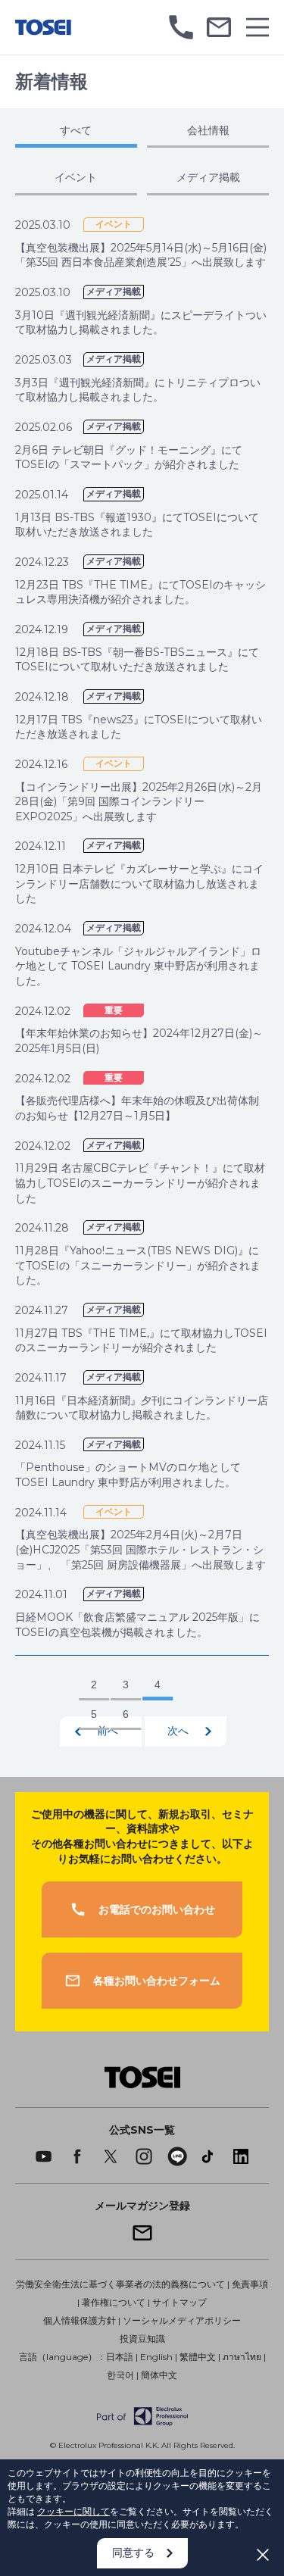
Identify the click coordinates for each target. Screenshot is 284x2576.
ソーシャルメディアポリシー (182, 2320)
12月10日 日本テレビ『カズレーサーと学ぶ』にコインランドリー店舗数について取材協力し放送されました (139, 884)
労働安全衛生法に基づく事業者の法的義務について (120, 2284)
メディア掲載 (208, 177)
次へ (178, 1731)
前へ (108, 1731)
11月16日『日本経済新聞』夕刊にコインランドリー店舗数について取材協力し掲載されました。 (142, 1408)
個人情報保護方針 (80, 2320)
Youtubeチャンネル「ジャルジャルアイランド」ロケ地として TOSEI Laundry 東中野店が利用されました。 (138, 966)
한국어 (120, 2375)
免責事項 (250, 2284)
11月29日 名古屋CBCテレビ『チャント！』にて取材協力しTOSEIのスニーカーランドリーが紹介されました (140, 1183)
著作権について (114, 2302)
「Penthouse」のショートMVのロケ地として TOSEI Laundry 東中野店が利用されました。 (128, 1475)
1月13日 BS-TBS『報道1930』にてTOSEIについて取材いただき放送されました (137, 525)
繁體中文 (198, 2357)
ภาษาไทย (242, 2357)
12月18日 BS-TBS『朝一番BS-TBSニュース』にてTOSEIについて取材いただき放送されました (137, 660)
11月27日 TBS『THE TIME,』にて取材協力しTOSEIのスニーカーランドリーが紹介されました (141, 1341)
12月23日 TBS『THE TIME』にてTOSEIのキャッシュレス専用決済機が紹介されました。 (140, 592)
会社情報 (208, 130)
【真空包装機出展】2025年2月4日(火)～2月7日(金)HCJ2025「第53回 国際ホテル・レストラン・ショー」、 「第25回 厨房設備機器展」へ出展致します (140, 1549)
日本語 (120, 2357)
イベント (76, 177)
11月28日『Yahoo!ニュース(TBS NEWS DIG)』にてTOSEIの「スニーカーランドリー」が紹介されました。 (138, 1265)
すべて (76, 130)
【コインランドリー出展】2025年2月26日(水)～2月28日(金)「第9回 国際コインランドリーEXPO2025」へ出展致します (139, 802)
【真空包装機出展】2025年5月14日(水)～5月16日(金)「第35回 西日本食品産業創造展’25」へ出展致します (141, 255)
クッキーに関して (73, 2511)
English (156, 2357)
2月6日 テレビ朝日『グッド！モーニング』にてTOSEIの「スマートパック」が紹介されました (129, 457)
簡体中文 (159, 2375)
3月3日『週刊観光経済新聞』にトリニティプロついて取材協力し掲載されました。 (138, 390)
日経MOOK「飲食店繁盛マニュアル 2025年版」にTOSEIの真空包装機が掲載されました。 (137, 1625)
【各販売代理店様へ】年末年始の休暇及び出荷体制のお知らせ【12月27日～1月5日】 (137, 1108)
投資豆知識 (142, 2339)
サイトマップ (179, 2302)
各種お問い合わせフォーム (157, 1981)
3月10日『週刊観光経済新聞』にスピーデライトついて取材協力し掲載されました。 (141, 323)
